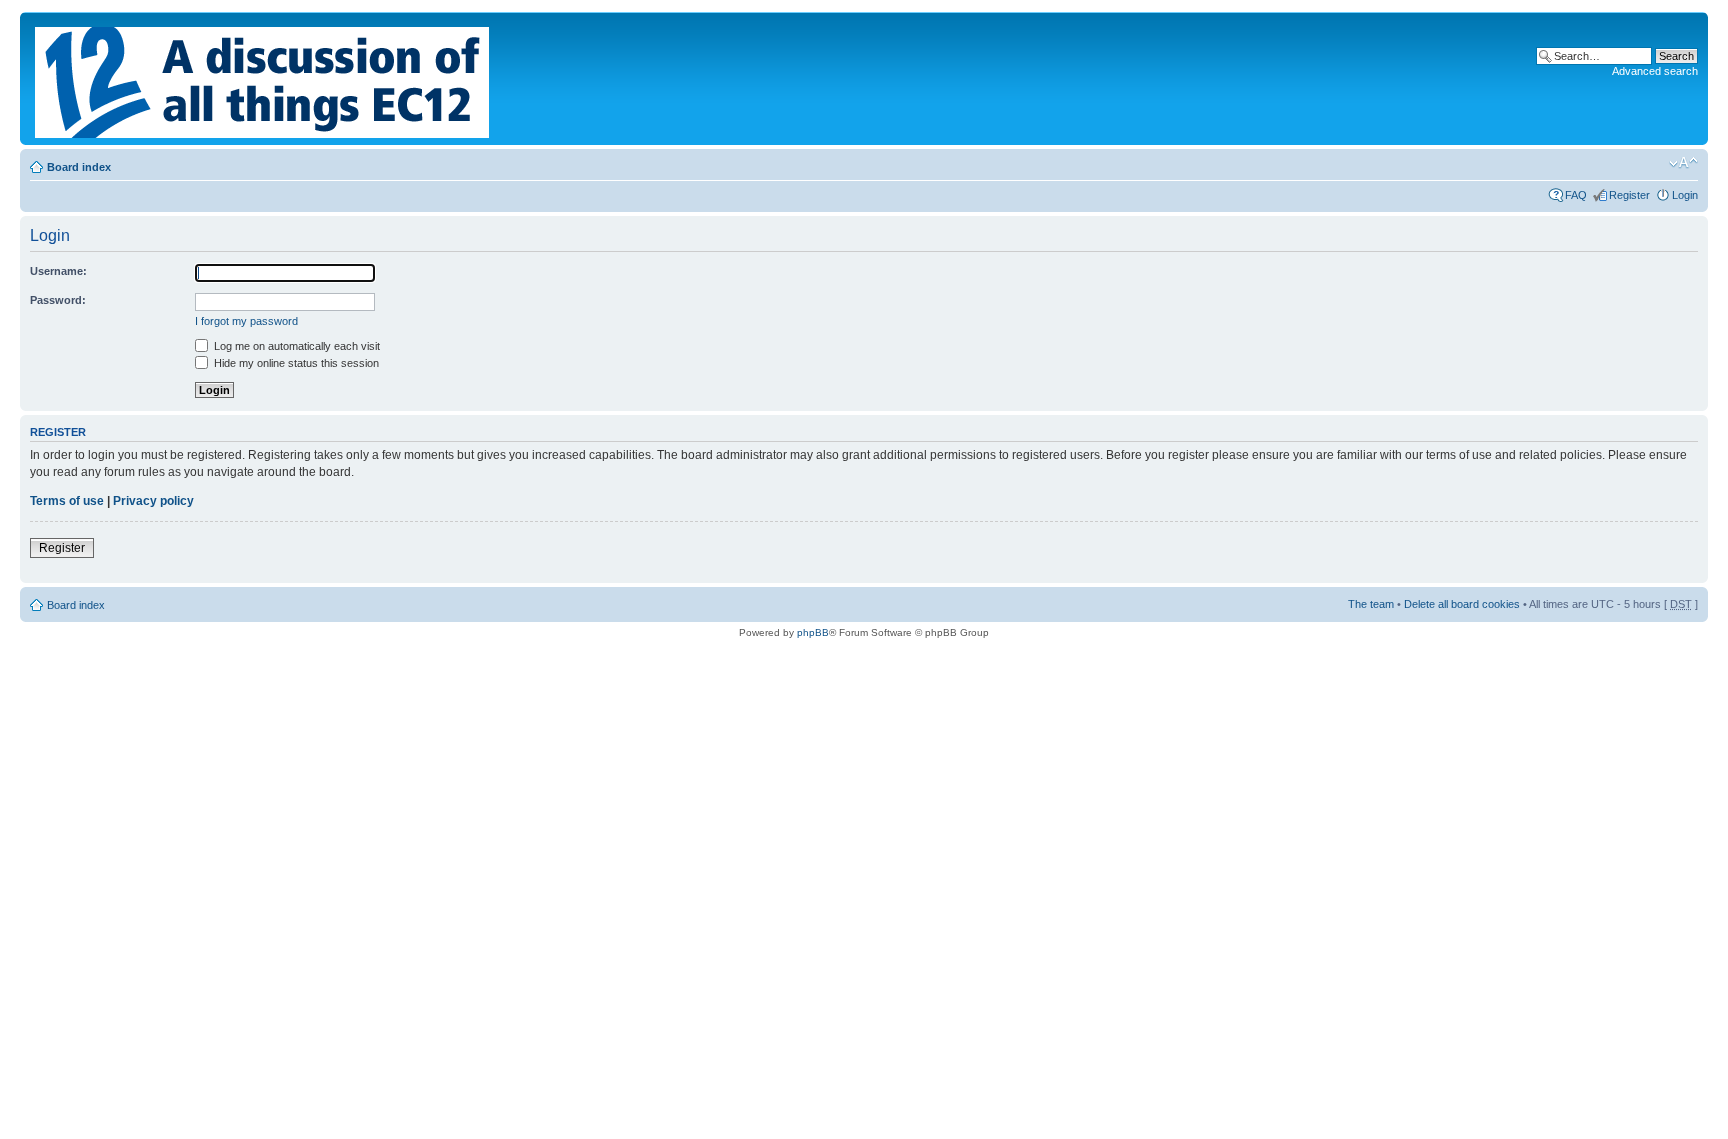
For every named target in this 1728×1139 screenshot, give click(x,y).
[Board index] (263, 78)
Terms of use (67, 501)
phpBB (813, 632)
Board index (79, 167)
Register (1629, 195)
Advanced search (1655, 71)
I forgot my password (246, 321)
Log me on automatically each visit (295, 346)
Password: (58, 300)
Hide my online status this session (295, 363)
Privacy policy (153, 501)
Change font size (1683, 163)
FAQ (1576, 195)
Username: (58, 271)
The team (1371, 604)
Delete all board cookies (1462, 604)
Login (1685, 195)
